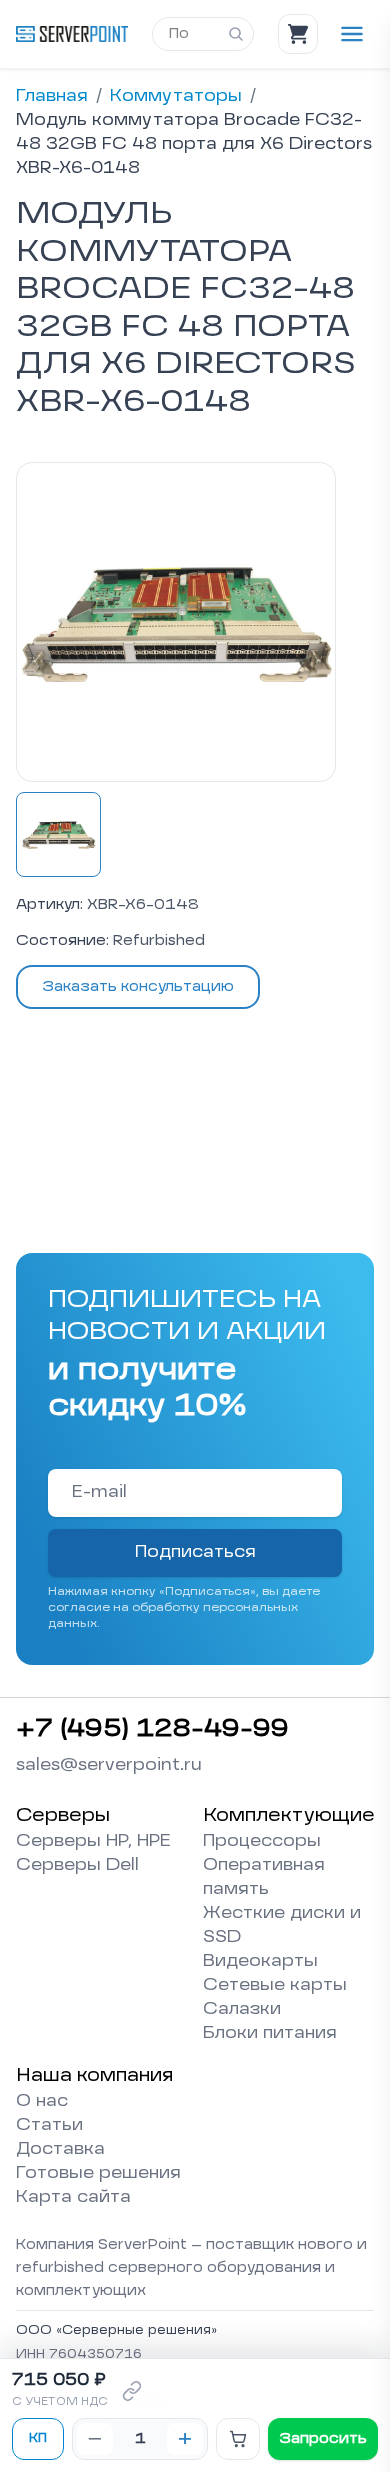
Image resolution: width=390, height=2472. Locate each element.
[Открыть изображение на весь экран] (176, 622)
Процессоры (262, 1842)
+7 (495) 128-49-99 (152, 1730)
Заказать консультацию (138, 987)
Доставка (60, 2150)
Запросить (323, 2439)
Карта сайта (73, 2198)
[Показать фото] (58, 834)
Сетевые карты (275, 1986)
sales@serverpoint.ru (109, 1766)
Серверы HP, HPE (93, 1842)
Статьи (49, 2126)
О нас (42, 2102)
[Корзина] (298, 34)
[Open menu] (352, 34)
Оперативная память (264, 1878)
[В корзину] (238, 2439)
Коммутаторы (176, 97)
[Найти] (236, 34)
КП (38, 2439)
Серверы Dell (77, 1866)
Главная (52, 97)
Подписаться (195, 1553)
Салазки (242, 2010)
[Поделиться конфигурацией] (132, 2391)
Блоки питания (270, 2034)
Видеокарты (260, 1962)
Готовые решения (98, 2174)
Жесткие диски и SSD (282, 1926)
